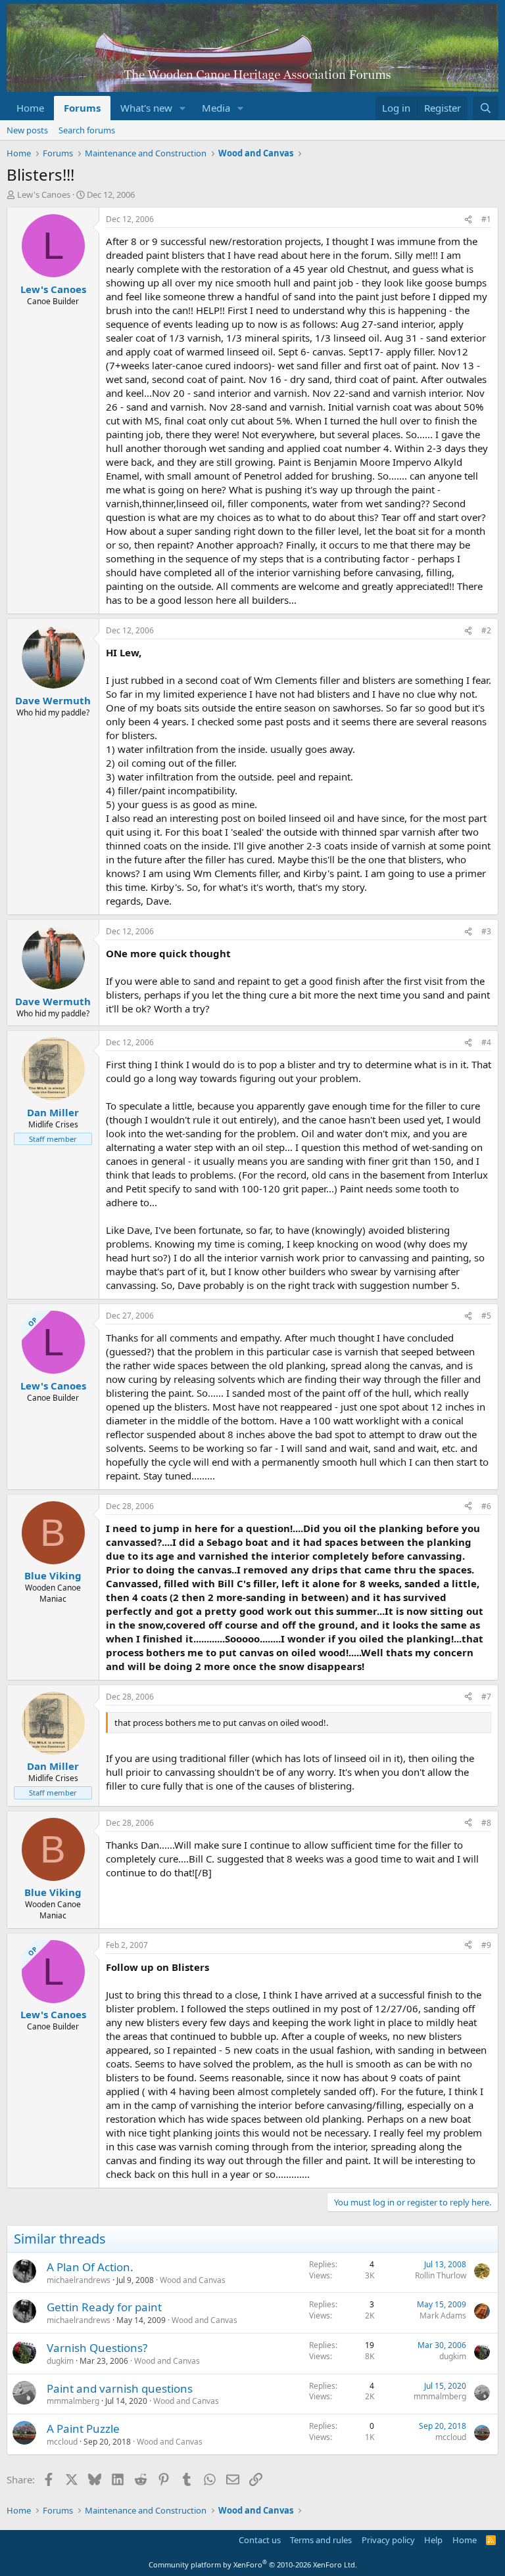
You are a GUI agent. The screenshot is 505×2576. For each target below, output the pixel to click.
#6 (486, 1506)
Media (216, 108)
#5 (486, 1316)
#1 (486, 219)
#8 (486, 1823)
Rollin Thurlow (441, 2275)
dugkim (60, 2361)
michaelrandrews (79, 2280)
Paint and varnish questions (120, 2388)
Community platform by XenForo (253, 2565)
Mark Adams (443, 2316)
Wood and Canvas (193, 2280)
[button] (183, 108)
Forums (82, 108)
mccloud (62, 2442)
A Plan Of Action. (90, 2267)
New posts (27, 130)
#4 (486, 1042)
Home (30, 108)
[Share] (468, 220)
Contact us (260, 2540)
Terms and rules (321, 2540)
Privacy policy (388, 2540)
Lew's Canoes (44, 194)
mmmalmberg (73, 2401)
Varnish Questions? (97, 2348)
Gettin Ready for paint (104, 2307)
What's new (146, 108)
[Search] (486, 108)
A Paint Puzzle (83, 2429)
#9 (486, 1945)
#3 (486, 931)
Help (433, 2540)
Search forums (87, 130)
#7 (486, 1697)
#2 (486, 630)
